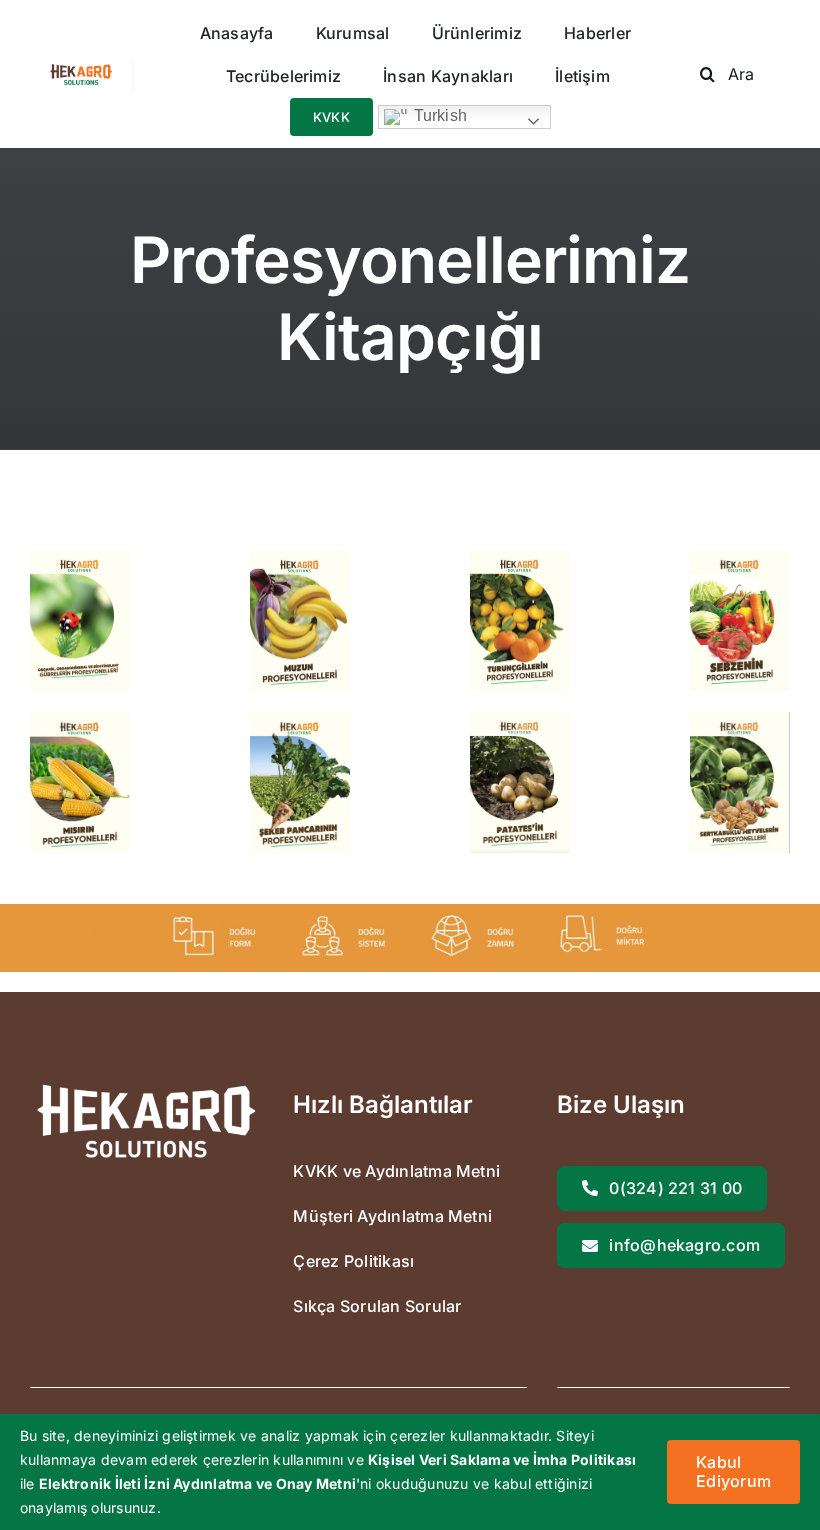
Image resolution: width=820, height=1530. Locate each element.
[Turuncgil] (520, 558)
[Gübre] (80, 558)
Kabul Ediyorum (733, 1471)
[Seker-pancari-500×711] (300, 720)
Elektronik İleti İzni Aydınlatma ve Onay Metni (197, 1483)
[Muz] (300, 558)
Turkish (438, 116)
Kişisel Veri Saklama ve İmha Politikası (502, 1459)
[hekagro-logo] (81, 72)
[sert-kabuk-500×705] (740, 720)
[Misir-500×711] (80, 720)
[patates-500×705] (520, 720)
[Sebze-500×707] (740, 558)
